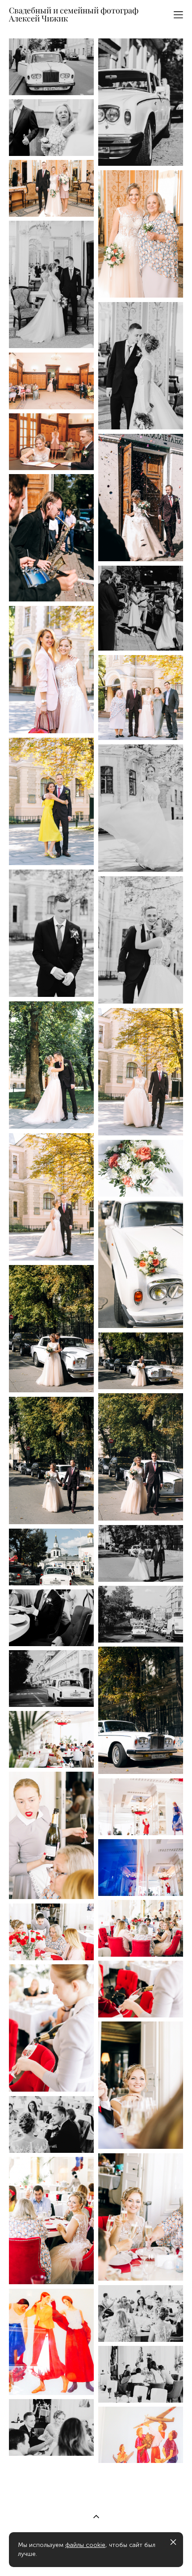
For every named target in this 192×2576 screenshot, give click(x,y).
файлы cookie (85, 2545)
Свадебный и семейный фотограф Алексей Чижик (74, 15)
